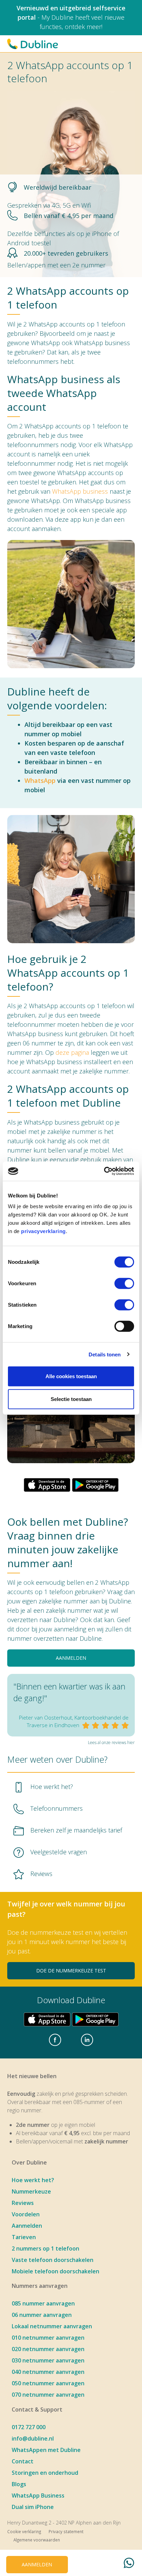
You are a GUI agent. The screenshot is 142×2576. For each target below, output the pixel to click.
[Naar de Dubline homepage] (33, 44)
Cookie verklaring (24, 2531)
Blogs (19, 2484)
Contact (23, 2461)
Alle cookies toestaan (71, 1376)
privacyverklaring (43, 1231)
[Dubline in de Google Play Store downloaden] (95, 1485)
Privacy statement (66, 2531)
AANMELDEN (71, 1658)
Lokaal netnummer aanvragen (52, 2326)
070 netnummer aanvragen (48, 2395)
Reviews (23, 2203)
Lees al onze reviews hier (111, 1742)
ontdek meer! (84, 27)
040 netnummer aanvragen (48, 2372)
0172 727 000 (29, 2427)
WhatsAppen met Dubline (46, 2450)
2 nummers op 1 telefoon (45, 2248)
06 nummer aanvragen (42, 2315)
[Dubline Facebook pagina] (55, 2040)
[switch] (124, 1284)
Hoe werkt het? (33, 2180)
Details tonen (105, 1354)
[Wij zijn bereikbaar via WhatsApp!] (129, 2564)
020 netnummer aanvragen (48, 2349)
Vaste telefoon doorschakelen (53, 2260)
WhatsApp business (80, 491)
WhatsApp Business (38, 2495)
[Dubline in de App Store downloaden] (47, 1485)
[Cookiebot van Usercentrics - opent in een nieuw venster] (104, 1171)
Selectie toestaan (71, 1399)
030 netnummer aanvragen (48, 2360)
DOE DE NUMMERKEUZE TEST (71, 1971)
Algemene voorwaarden (37, 2540)
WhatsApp (40, 780)
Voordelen (26, 2214)
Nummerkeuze (31, 2191)
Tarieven (24, 2237)
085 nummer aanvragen (43, 2303)
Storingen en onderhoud (45, 2473)
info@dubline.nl (33, 2438)
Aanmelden (27, 2226)
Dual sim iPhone (33, 2507)
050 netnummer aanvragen (48, 2383)
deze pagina (72, 1052)
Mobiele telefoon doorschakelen (55, 2271)
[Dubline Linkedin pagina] (87, 2040)
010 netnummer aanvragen (48, 2338)
